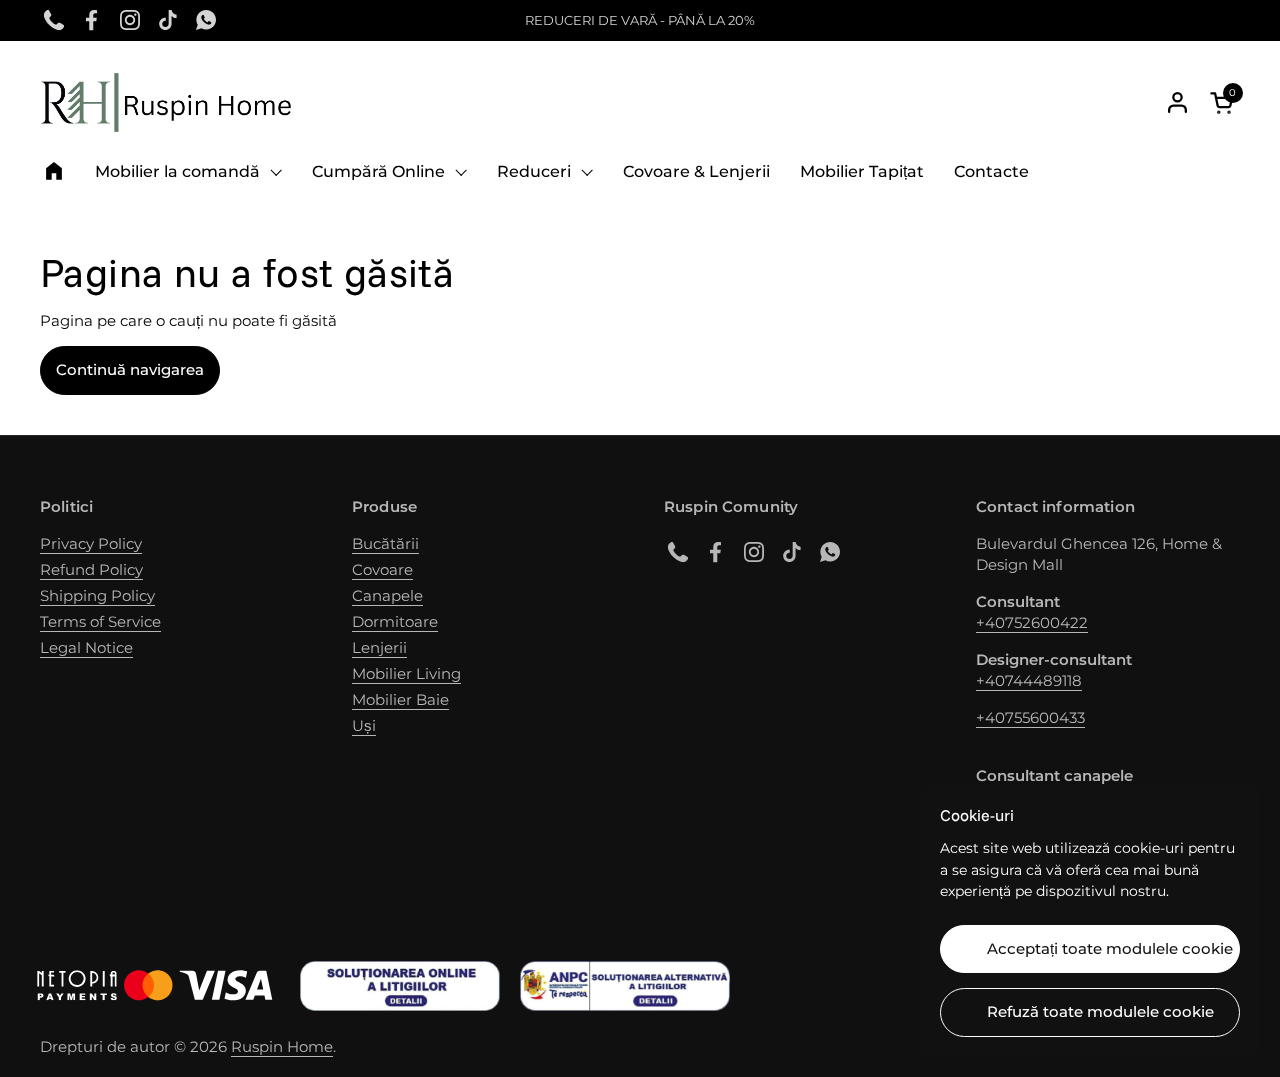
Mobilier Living (406, 673)
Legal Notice (86, 647)
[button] (1225, 102)
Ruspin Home (282, 1046)
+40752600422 (1032, 622)
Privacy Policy (91, 543)
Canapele (387, 595)
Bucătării (385, 543)
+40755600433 (1030, 717)
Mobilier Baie (400, 699)
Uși (364, 725)
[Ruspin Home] (166, 102)
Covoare (382, 569)
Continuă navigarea (130, 369)
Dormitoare (395, 621)
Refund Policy (91, 569)
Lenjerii (379, 647)
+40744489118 (1029, 680)
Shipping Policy (97, 595)
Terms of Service (100, 621)
